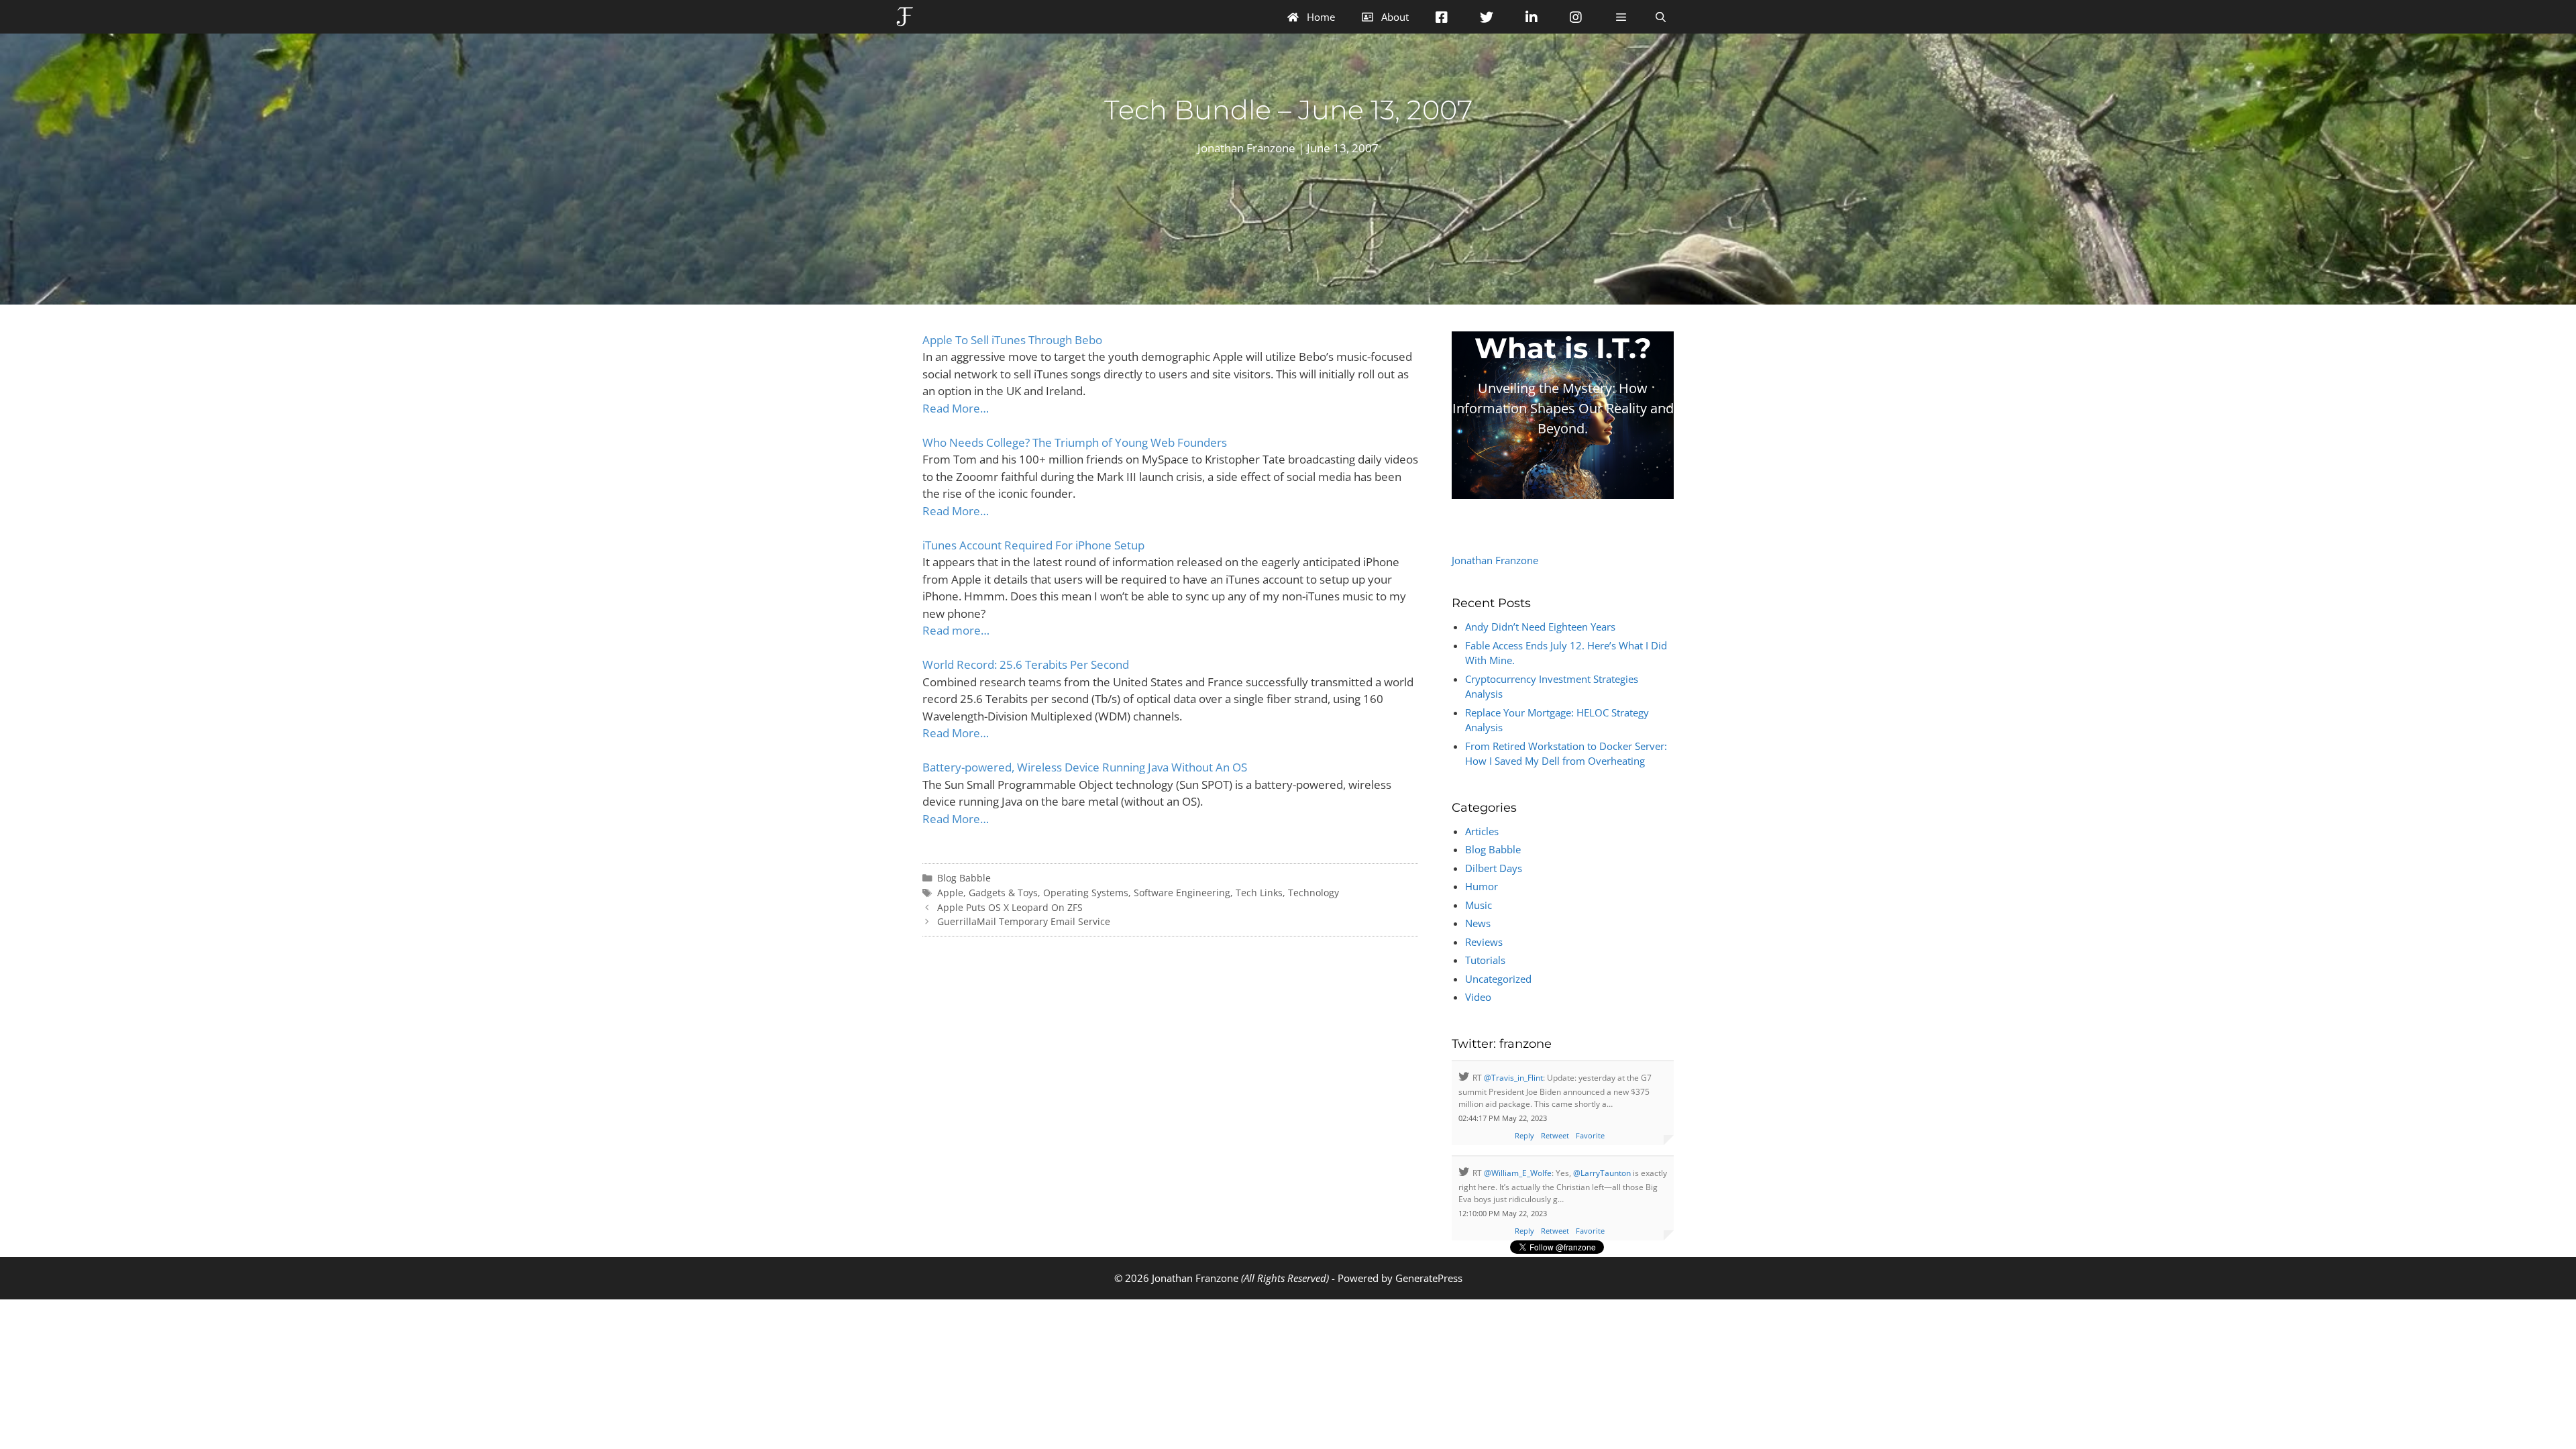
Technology (1313, 893)
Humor (1482, 886)
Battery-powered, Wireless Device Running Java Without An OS (1085, 767)
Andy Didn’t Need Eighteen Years (1540, 627)
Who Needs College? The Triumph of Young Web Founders (1075, 442)
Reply (1524, 1135)
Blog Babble (964, 878)
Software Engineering (1182, 893)
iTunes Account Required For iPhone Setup (1033, 545)
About (1394, 17)
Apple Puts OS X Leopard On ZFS (1010, 907)
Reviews (1484, 942)
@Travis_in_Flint (1513, 1078)
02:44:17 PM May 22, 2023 (1503, 1118)
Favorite (1590, 1135)
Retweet (1555, 1135)
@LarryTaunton (1602, 1173)
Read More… (956, 408)
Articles (1482, 831)
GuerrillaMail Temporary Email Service (1024, 921)
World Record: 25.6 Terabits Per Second (1026, 664)
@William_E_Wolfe (1518, 1173)
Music (1479, 905)
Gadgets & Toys (1003, 893)
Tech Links (1259, 893)
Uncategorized (1498, 979)
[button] (1620, 17)
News (1478, 923)
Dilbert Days (1494, 868)
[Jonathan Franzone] (908, 17)
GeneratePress (1429, 1278)
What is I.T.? (1563, 348)
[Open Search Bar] (1661, 17)
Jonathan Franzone (1495, 560)
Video (1478, 997)
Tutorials (1485, 960)
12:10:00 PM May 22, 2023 (1503, 1213)
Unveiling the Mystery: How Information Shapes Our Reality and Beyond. (1563, 408)
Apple (950, 893)
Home (1320, 17)
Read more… (956, 630)
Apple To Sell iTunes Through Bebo (1012, 340)
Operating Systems (1086, 893)
